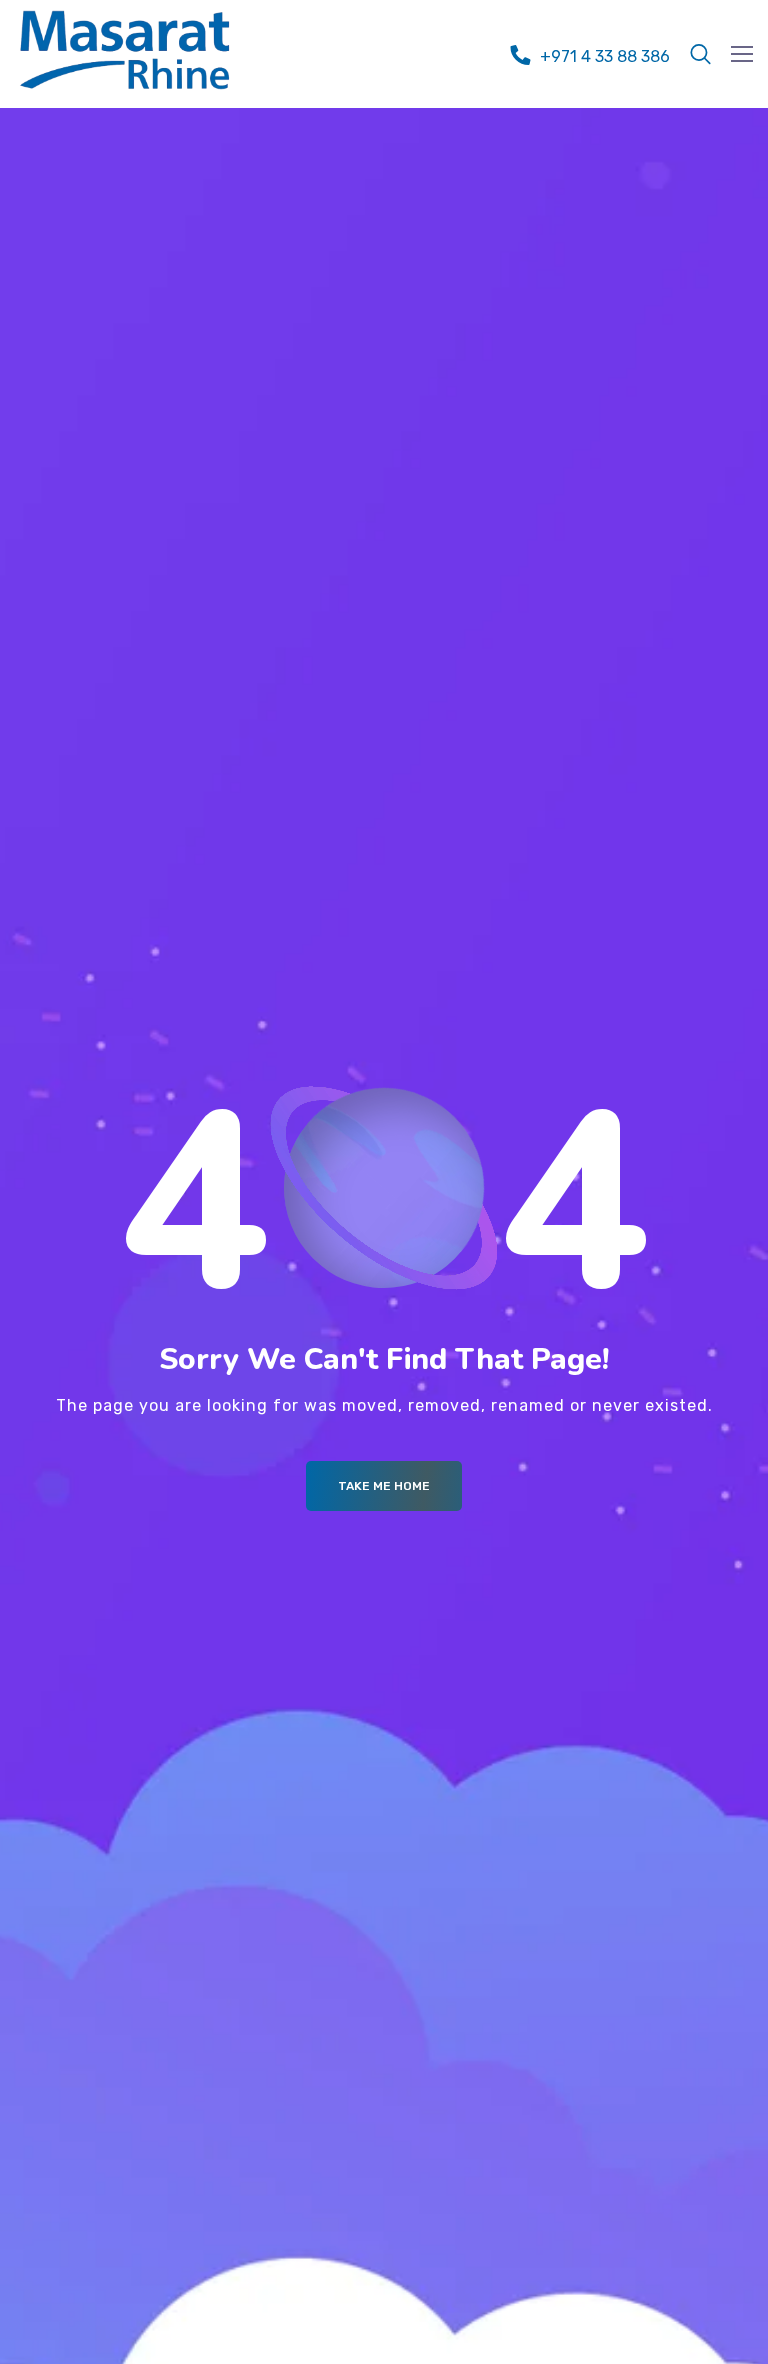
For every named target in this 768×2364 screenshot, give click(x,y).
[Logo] (125, 50)
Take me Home (384, 1486)
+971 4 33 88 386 (605, 56)
